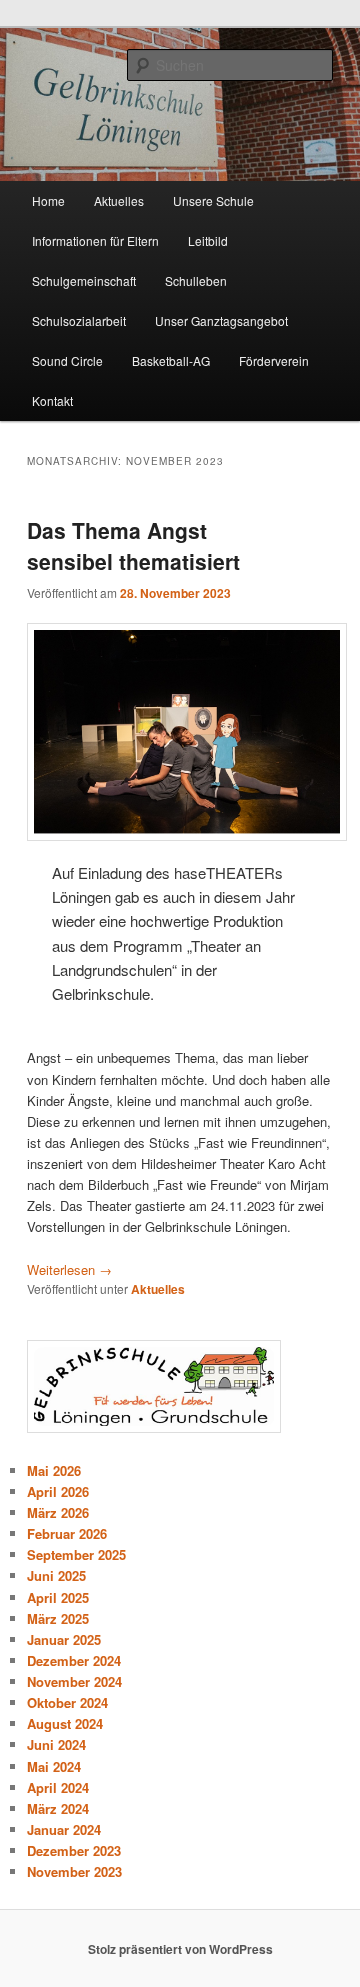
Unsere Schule (213, 200)
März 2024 (58, 1808)
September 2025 (76, 1554)
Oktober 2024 (67, 1702)
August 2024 (65, 1723)
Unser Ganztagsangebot (221, 320)
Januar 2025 (64, 1639)
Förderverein (274, 360)
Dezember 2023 (74, 1850)
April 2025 (58, 1597)
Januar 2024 (64, 1829)
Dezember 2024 (74, 1660)
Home (48, 200)
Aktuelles (119, 200)
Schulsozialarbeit (79, 320)
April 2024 (58, 1787)
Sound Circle (67, 360)
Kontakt (52, 400)
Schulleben (196, 280)
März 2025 (58, 1618)
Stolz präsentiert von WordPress (180, 1949)
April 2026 (58, 1491)
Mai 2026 (54, 1470)
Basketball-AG (171, 360)
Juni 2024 (56, 1744)
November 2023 (74, 1871)
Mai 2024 (54, 1766)
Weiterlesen (69, 1269)
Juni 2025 (56, 1575)
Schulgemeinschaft (84, 280)
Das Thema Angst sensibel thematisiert (133, 546)
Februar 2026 (67, 1533)
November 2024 (74, 1681)
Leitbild (208, 240)
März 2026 (58, 1512)
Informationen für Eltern (95, 240)
